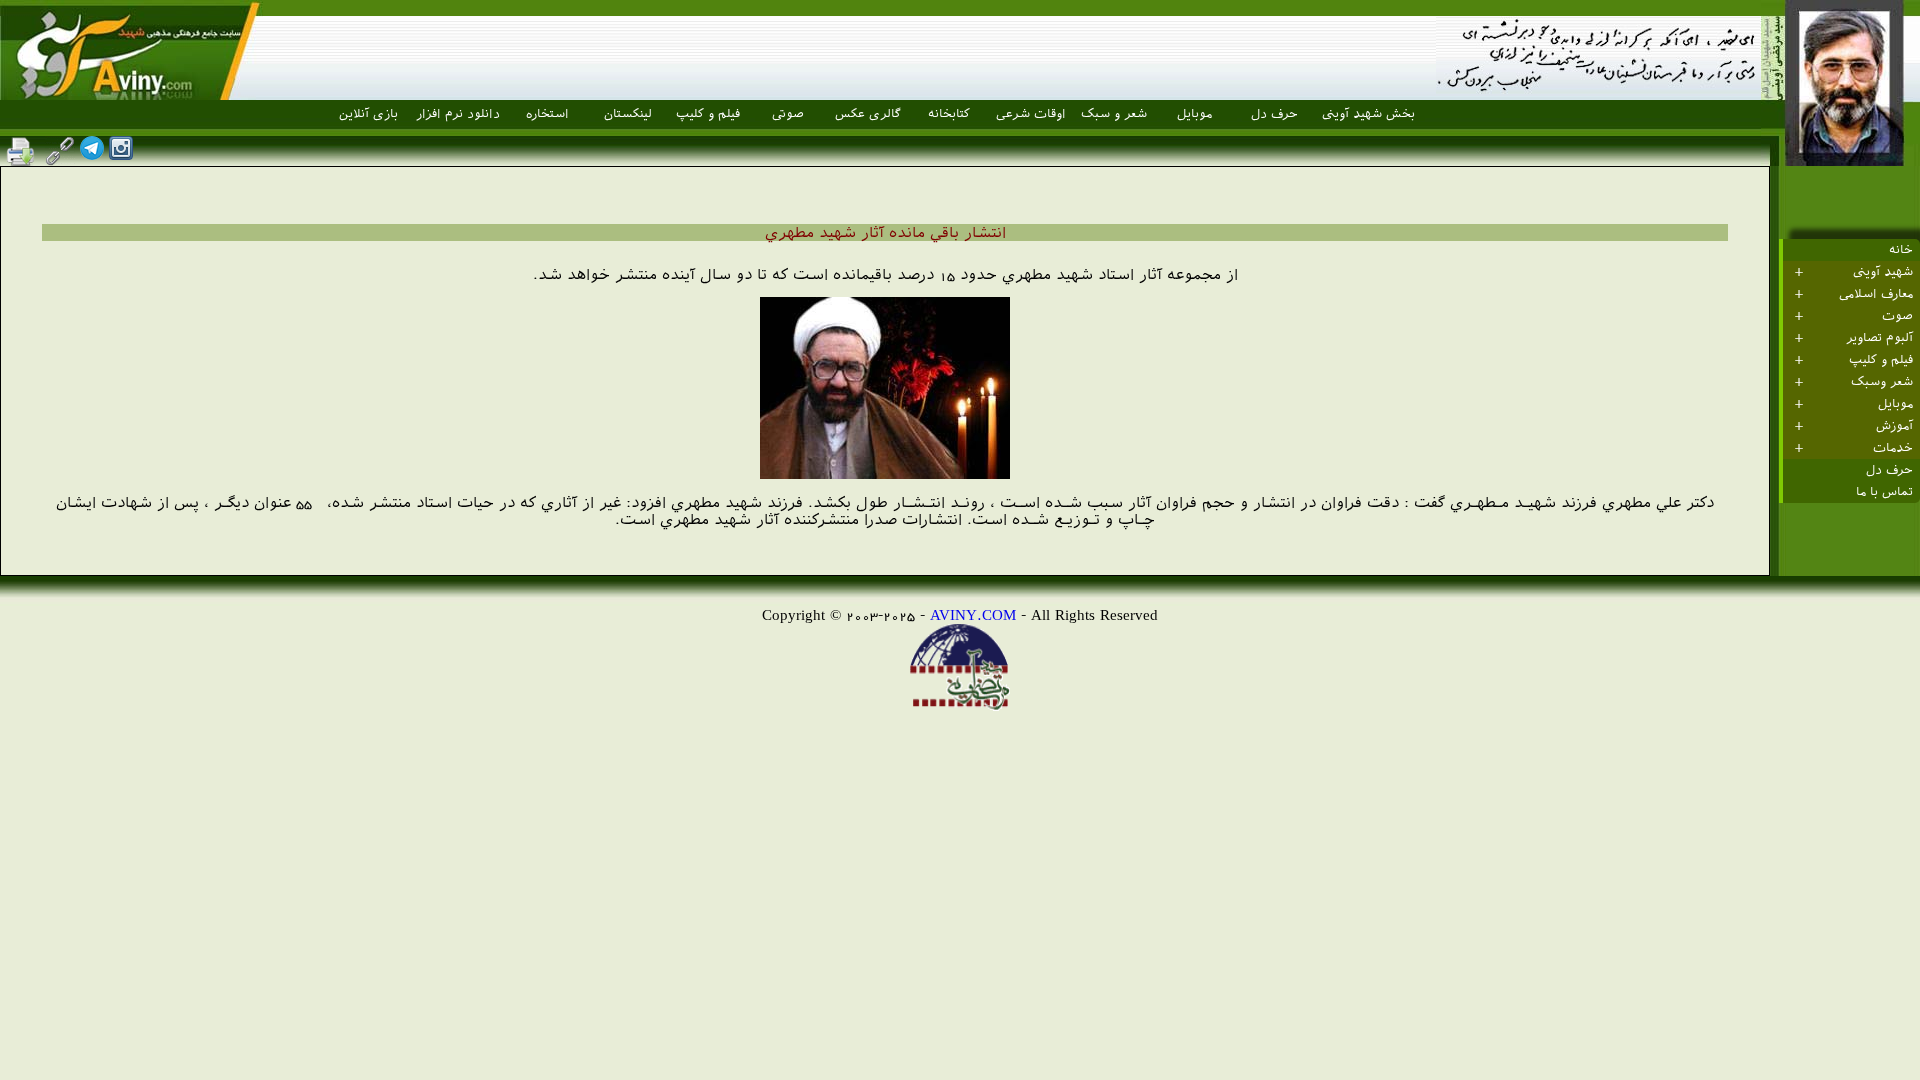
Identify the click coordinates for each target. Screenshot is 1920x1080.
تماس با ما (1884, 492)
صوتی (788, 114)
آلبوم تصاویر (1879, 338)
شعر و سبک (1114, 114)
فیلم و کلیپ (708, 114)
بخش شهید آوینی (1368, 114)
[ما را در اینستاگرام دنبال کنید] (121, 154)
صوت (1897, 316)
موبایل (1194, 114)
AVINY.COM (973, 614)
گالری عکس (868, 114)
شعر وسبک (1882, 382)
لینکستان (628, 114)
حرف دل (1274, 114)
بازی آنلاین (368, 114)
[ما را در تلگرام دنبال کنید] (92, 154)
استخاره (547, 114)
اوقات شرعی (1031, 114)
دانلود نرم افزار (458, 114)
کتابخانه (949, 114)
